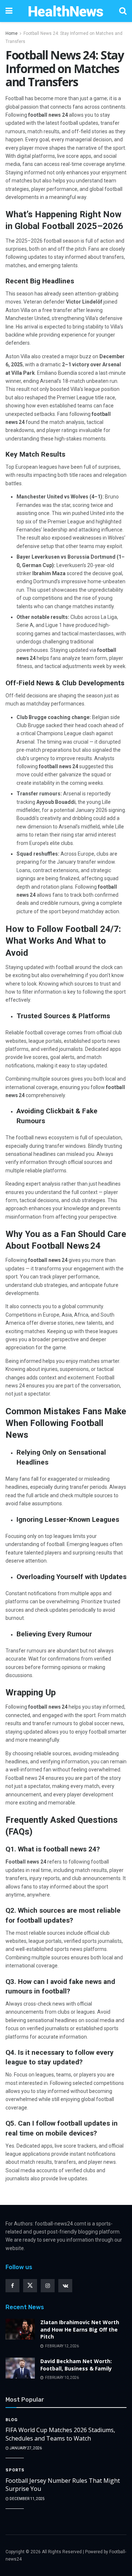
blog (12, 2420)
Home (12, 33)
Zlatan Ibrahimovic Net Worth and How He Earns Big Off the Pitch (80, 2329)
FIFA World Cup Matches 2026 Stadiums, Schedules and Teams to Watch (60, 2434)
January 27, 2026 (25, 2448)
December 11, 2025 (27, 2499)
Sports (15, 2470)
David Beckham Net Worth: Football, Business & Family (76, 2365)
